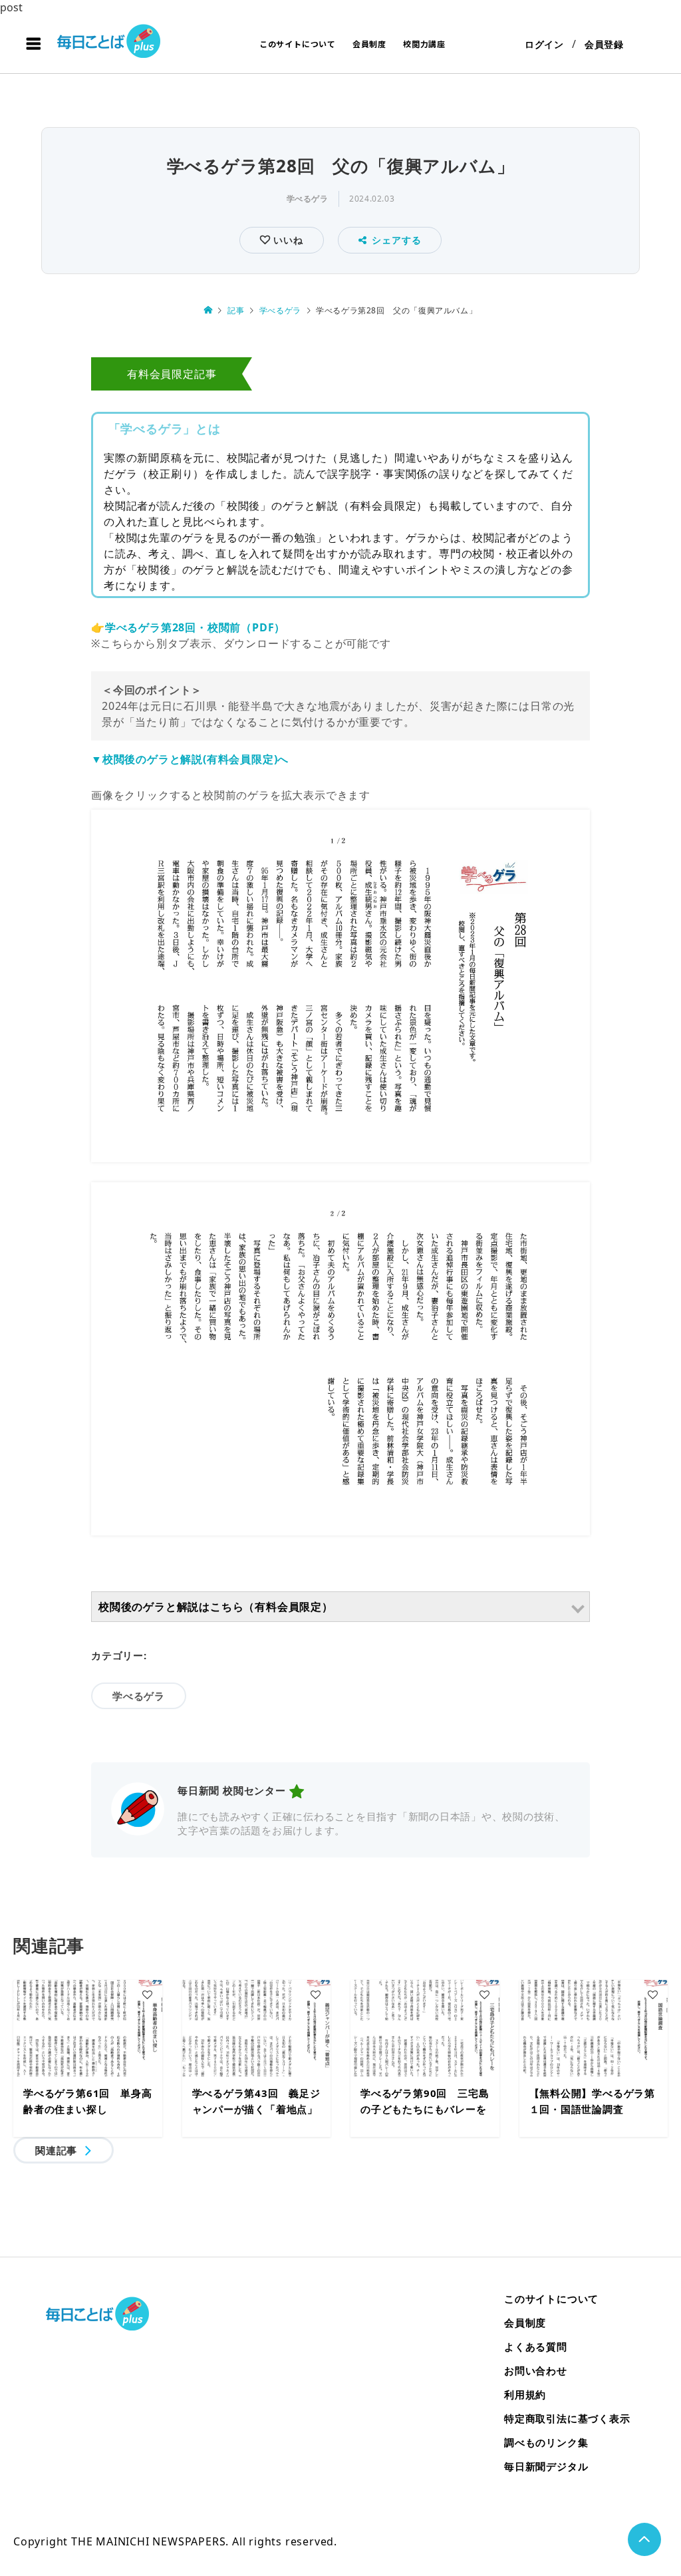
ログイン (544, 44)
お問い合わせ (536, 2370)
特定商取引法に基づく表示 (567, 2418)
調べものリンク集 (546, 2442)
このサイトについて (298, 44)
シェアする (396, 240)
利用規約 (525, 2394)
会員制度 (369, 44)
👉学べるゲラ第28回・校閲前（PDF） (188, 627)
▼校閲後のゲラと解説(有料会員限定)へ (190, 759)
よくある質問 (536, 2346)
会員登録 (604, 44)
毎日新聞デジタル (546, 2466)
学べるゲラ (308, 199)
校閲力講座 (424, 44)
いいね (286, 240)
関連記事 (56, 2150)
